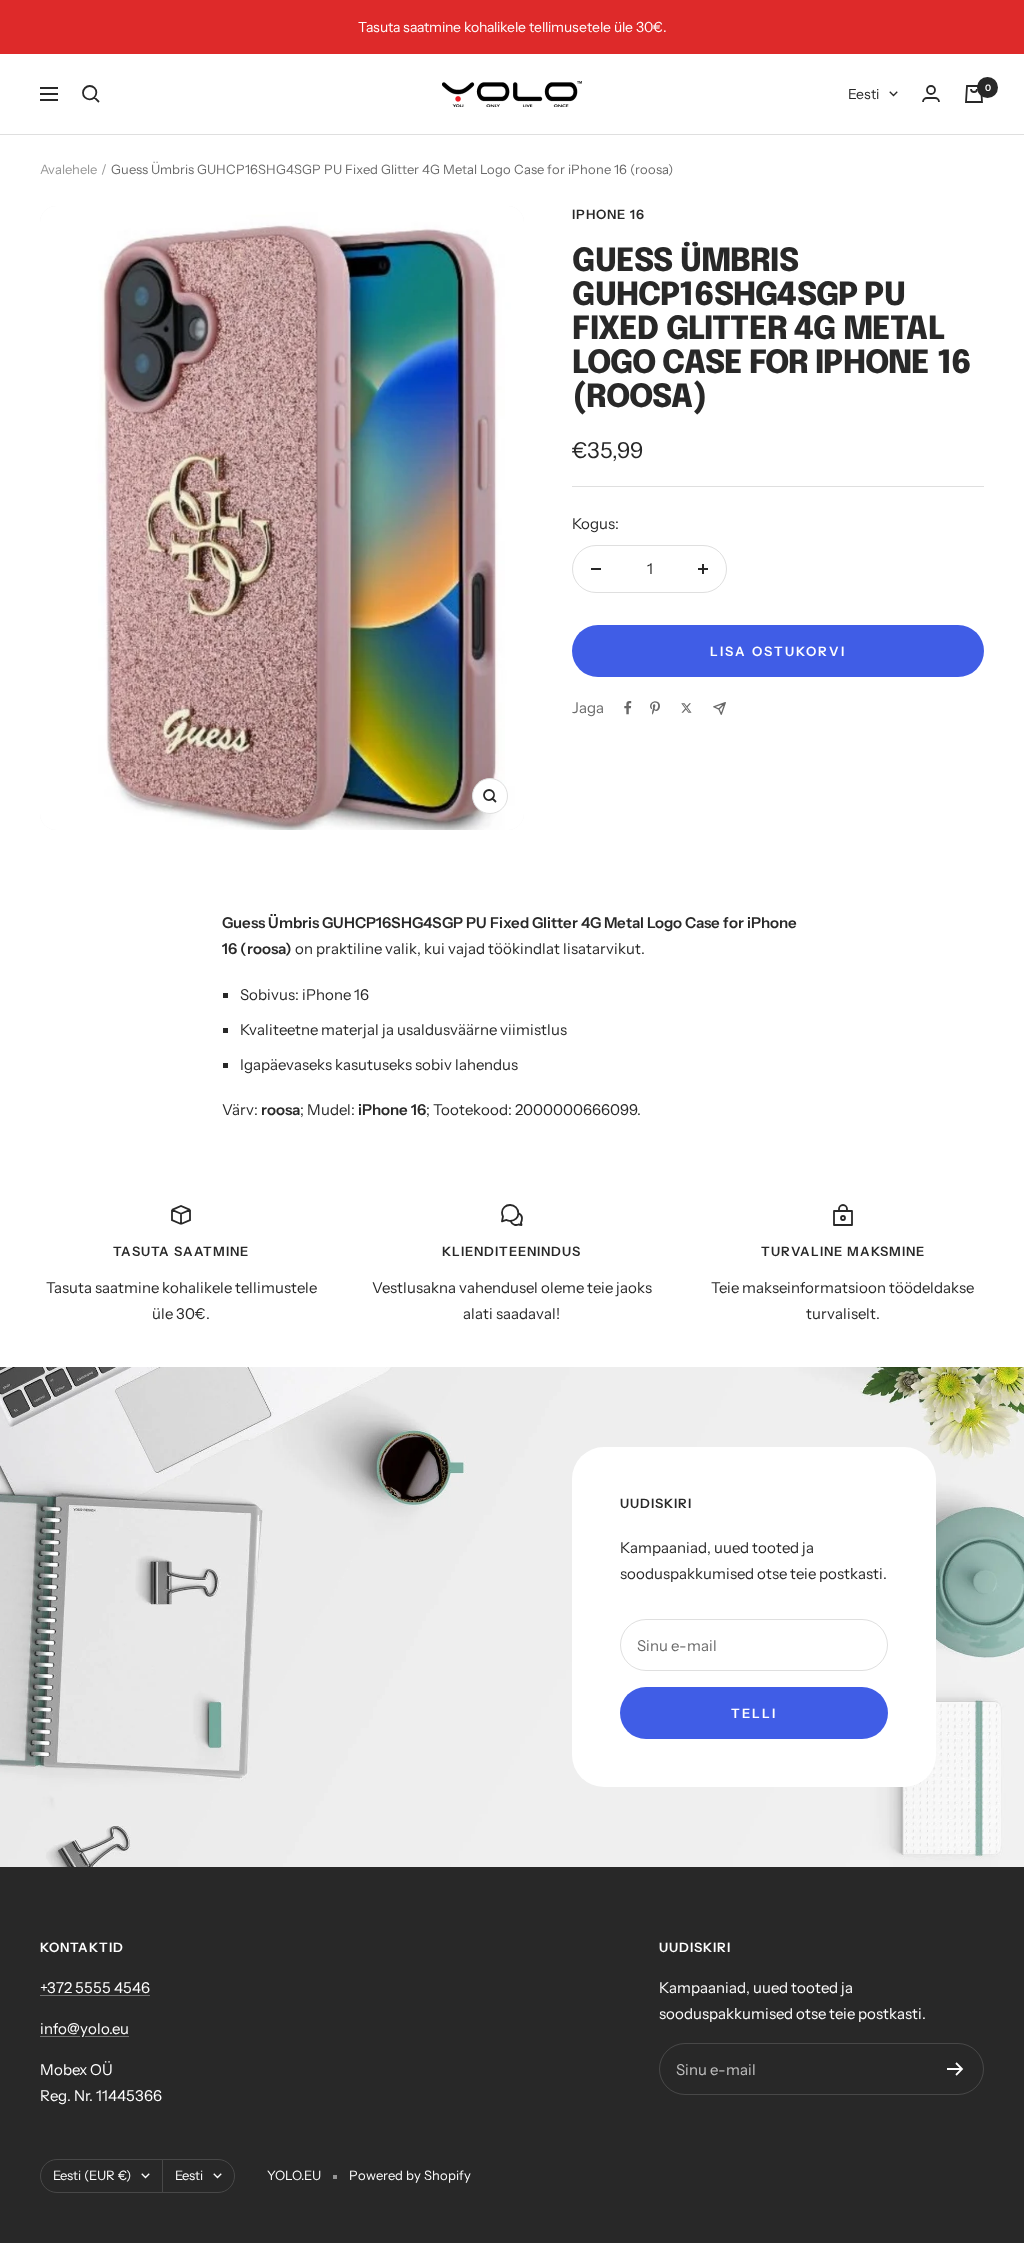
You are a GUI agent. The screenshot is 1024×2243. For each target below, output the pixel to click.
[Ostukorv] (974, 94)
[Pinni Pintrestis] (655, 708)
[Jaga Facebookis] (628, 708)
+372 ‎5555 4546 (95, 1987)
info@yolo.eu (84, 2028)
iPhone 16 (608, 214)
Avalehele (68, 169)
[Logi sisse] (931, 93)
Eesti (863, 94)
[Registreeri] (955, 2069)
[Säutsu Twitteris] (686, 708)
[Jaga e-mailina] (719, 708)
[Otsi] (91, 94)
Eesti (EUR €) (92, 2175)
